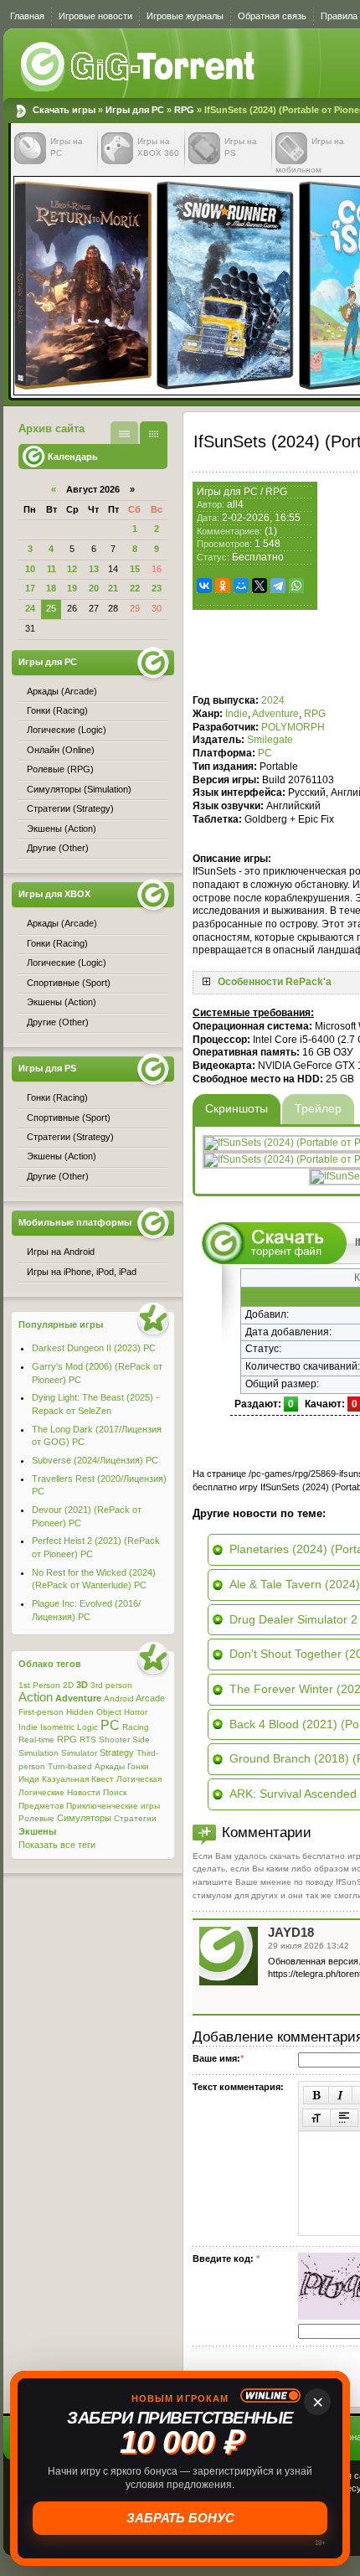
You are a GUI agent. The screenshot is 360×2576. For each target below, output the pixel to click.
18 (51, 588)
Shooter (114, 1740)
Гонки (138, 1766)
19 (72, 588)
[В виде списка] (124, 433)
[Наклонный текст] (340, 2095)
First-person (41, 1712)
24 (30, 608)
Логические (41, 1792)
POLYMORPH (293, 727)
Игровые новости (95, 16)
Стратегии (135, 1818)
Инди (29, 1779)
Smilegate (270, 740)
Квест (103, 1779)
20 (94, 588)
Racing (136, 1727)
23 (157, 588)
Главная (27, 16)
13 (94, 569)
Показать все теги (57, 1845)
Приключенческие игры (113, 1806)
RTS (88, 1740)
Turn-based (70, 1766)
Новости (84, 1792)
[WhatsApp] (296, 586)
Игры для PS (47, 1068)
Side (141, 1740)
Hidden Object (94, 1712)
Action (36, 1697)
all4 (235, 504)
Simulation (39, 1753)
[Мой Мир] (241, 586)
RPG (184, 110)
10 (30, 569)
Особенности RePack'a (275, 982)
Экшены (37, 1831)
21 (113, 588)
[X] (260, 586)
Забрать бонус (180, 2518)
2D (68, 1685)
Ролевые (36, 1818)
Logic (87, 1727)
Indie (237, 714)
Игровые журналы (185, 16)
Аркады (110, 1766)
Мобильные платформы (75, 1222)
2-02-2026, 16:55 (261, 518)
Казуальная (65, 1779)
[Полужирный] (316, 2095)
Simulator (79, 1753)
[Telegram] (278, 586)
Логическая (139, 1779)
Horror (136, 1712)
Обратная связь (272, 16)
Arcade (150, 1698)
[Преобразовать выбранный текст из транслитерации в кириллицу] (316, 2118)
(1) (271, 531)
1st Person (39, 1685)
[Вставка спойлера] (344, 2118)
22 (135, 588)
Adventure (275, 714)
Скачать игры (139, 67)
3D (82, 1685)
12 (72, 569)
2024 (273, 700)
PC (265, 753)
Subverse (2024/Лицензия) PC (95, 1460)
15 (135, 569)
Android (119, 1698)
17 (30, 588)
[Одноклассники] (223, 586)
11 (51, 569)
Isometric (57, 1727)
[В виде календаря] (154, 433)
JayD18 (291, 1933)
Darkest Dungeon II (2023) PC (94, 1348)
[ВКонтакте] (204, 586)
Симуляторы (84, 1818)
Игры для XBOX (54, 894)
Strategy (117, 1753)
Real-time (36, 1740)
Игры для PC (135, 110)
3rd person (111, 1685)
